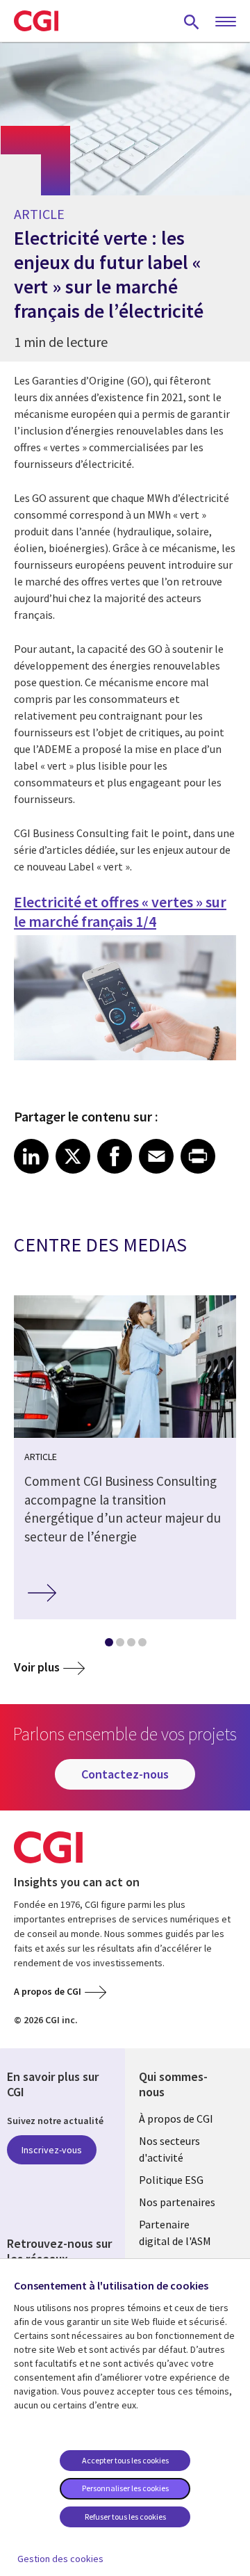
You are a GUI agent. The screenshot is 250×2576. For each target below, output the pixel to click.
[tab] (108, 1645)
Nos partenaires (177, 2202)
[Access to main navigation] (226, 22)
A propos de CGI (48, 1991)
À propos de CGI (176, 2119)
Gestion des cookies (60, 2559)
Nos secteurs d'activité (169, 2149)
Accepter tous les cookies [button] (125, 2460)
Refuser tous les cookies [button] (125, 2517)
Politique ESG (171, 2180)
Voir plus (37, 1667)
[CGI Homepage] (36, 21)
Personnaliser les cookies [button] (125, 2488)
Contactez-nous (125, 1774)
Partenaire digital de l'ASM (175, 2233)
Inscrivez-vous (52, 2150)
